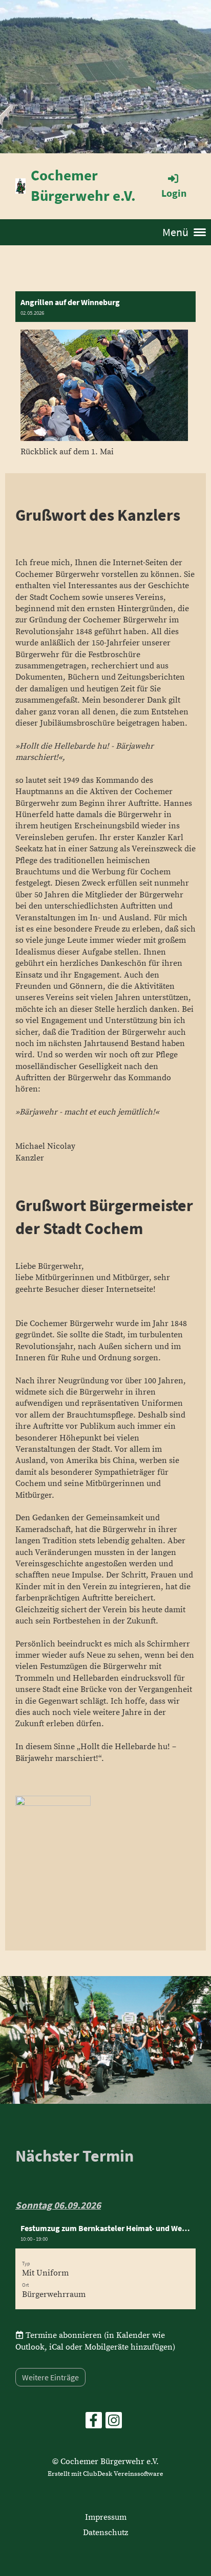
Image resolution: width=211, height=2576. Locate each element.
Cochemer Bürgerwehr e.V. (83, 185)
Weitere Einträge (50, 2377)
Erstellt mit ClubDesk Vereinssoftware (105, 2474)
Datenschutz (105, 2533)
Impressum (106, 2517)
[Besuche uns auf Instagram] (114, 2424)
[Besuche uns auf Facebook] (94, 2424)
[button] (105, 2264)
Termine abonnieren (64, 2335)
